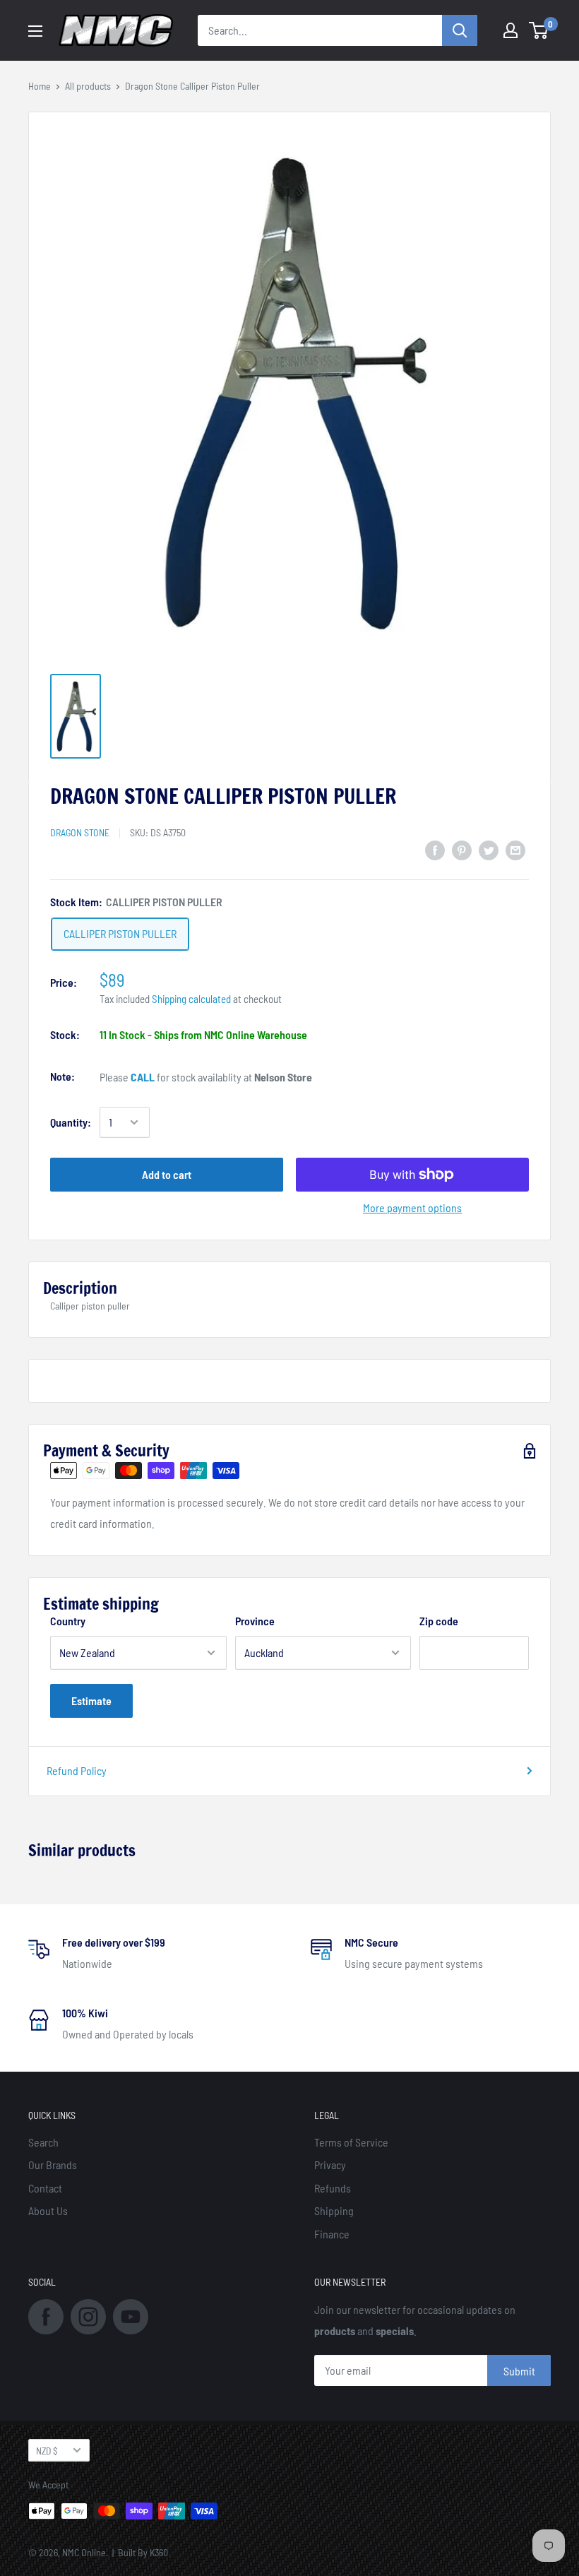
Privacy (330, 2165)
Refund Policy (77, 1770)
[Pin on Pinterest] (462, 849)
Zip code (439, 1621)
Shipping (334, 2210)
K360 (159, 2552)
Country (68, 1621)
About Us (48, 2210)
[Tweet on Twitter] (489, 849)
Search (43, 2142)
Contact (45, 2188)
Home (40, 86)
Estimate (91, 1700)
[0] (539, 30)
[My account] (511, 30)
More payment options (412, 1207)
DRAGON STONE (80, 832)
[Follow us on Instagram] (88, 2315)
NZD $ (47, 2451)
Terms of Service (351, 2142)
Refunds (333, 2188)
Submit (519, 2371)
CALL (143, 1077)
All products (88, 86)
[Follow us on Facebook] (46, 2315)
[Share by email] (515, 849)
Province (255, 1621)
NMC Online (84, 2552)
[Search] (460, 30)
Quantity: (71, 1122)
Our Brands (53, 2165)
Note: (62, 1076)
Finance (332, 2234)
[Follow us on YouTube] (131, 2315)
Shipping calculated (191, 999)
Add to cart (167, 1174)
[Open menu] (35, 31)
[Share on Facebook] (435, 849)
